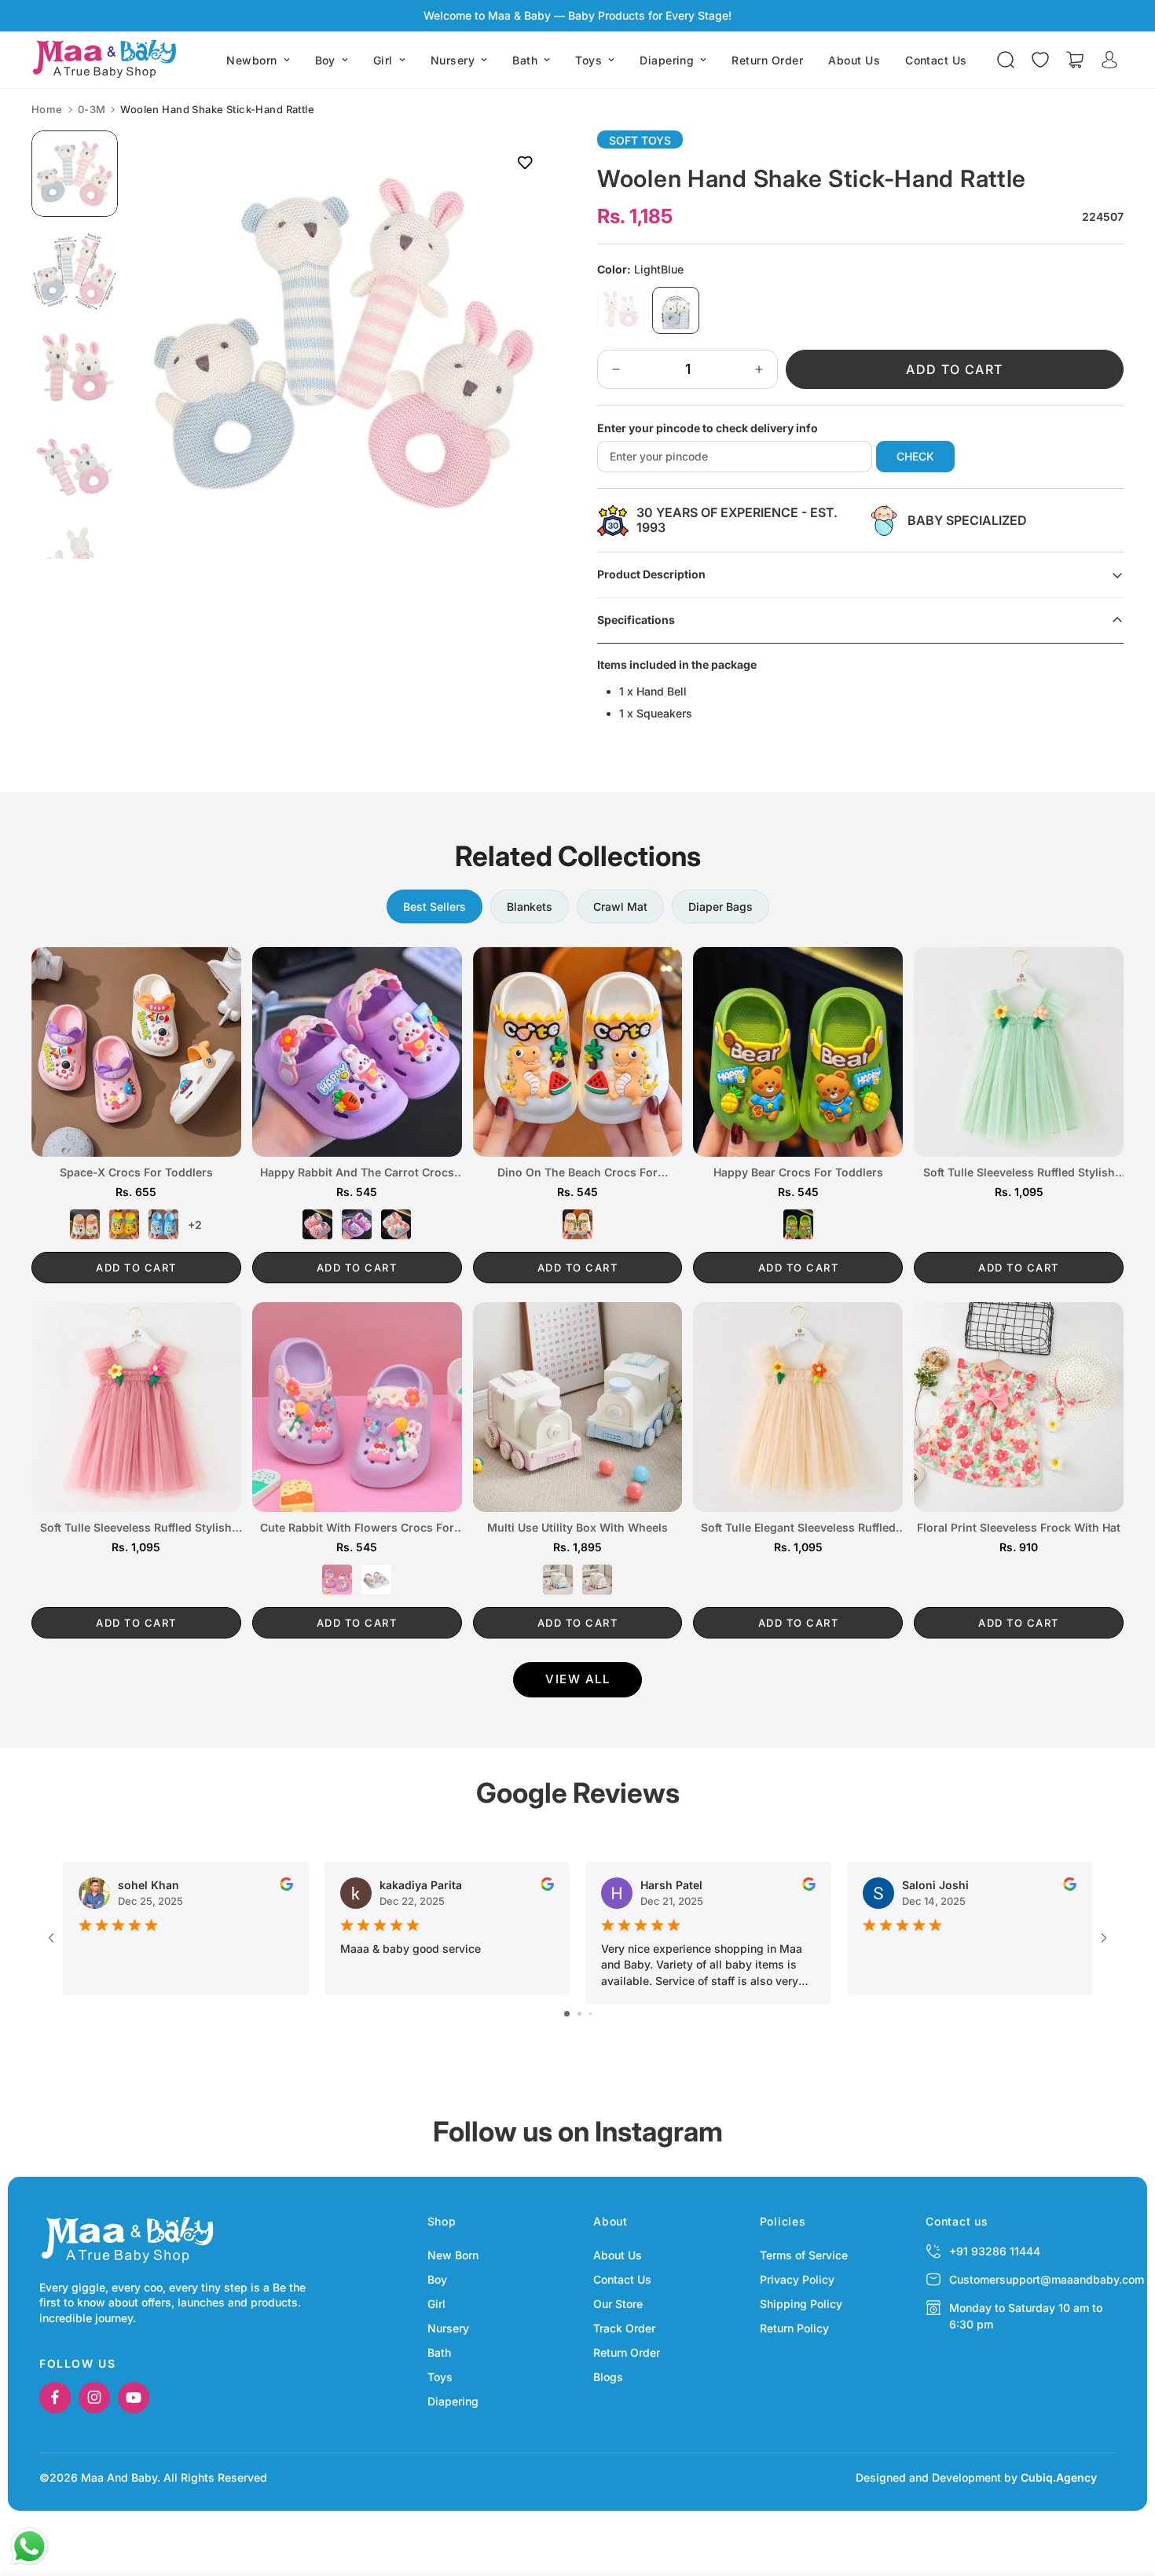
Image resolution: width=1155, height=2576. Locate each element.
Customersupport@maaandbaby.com (1047, 2279)
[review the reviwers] (286, 1884)
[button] (1075, 60)
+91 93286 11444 (995, 2251)
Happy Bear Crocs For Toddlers (798, 1172)
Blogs (608, 2377)
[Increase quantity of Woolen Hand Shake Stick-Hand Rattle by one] (759, 369)
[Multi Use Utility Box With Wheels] (578, 1407)
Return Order (767, 60)
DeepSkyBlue (163, 1224)
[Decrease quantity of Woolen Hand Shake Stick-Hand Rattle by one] (616, 369)
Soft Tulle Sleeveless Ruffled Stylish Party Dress (136, 1528)
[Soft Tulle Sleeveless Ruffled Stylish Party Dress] (136, 1407)
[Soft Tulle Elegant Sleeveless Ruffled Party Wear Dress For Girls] (798, 1407)
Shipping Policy (801, 2304)
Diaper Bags (720, 906)
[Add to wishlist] (524, 162)
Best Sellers (434, 906)
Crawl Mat (620, 906)
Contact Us (936, 60)
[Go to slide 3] (590, 2014)
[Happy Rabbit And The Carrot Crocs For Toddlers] (357, 1052)
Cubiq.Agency (1059, 2477)
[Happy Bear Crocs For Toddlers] (798, 1052)
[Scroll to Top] (1124, 2490)
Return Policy (794, 2328)
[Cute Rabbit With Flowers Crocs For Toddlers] (357, 1407)
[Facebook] (55, 2398)
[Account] (1109, 60)
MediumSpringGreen (798, 1224)
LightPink (621, 310)
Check (915, 456)
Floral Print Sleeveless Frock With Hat (1019, 1528)
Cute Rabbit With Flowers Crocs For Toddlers (357, 1528)
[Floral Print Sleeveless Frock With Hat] (1019, 1407)
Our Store (618, 2304)
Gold (124, 1224)
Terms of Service (804, 2255)
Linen (85, 1224)
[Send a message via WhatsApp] (29, 2547)
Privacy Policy (797, 2279)
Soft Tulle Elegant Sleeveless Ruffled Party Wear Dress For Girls (798, 1528)
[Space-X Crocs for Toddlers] (136, 1052)
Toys (588, 60)
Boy (325, 60)
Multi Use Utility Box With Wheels (577, 1528)
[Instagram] (94, 2398)
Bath (525, 60)
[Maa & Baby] (108, 60)
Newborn (251, 60)
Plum (597, 1580)
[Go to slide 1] (567, 2014)
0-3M (92, 110)
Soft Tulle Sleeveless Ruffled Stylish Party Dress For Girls (1019, 1173)
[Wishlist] (1040, 60)
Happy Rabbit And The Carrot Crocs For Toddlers (357, 1173)
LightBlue (676, 310)
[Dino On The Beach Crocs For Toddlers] (578, 1052)
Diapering (667, 60)
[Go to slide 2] (579, 2014)
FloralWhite (396, 1224)
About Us (854, 60)
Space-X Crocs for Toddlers (136, 1172)
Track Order (624, 2328)
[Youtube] (134, 2398)
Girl (383, 60)
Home (47, 110)
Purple (357, 1224)
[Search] (1006, 60)
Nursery (453, 60)
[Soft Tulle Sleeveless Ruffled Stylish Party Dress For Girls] (1019, 1052)
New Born (453, 2255)
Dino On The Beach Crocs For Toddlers (577, 1173)
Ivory (577, 1224)
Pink (317, 1224)
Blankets (530, 906)
